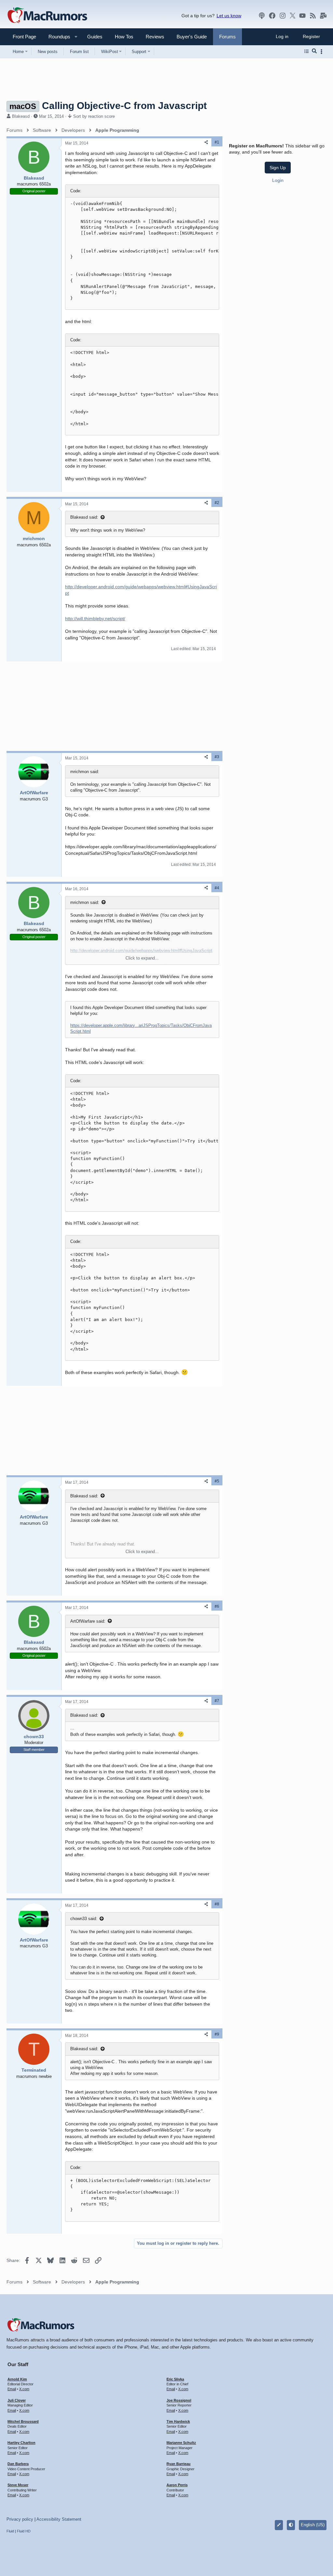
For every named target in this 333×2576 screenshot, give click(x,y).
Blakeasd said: (84, 517)
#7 (217, 1701)
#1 (217, 142)
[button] (57, 37)
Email (12, 2389)
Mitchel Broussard (23, 2421)
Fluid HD (24, 2531)
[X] (293, 16)
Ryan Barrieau (179, 2464)
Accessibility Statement (59, 2519)
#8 (217, 1904)
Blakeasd (21, 116)
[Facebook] (272, 16)
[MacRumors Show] (262, 16)
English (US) (313, 2525)
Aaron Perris (177, 2485)
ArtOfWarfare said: (88, 1621)
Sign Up (278, 168)
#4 (217, 888)
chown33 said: (84, 1919)
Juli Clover (17, 2400)
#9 (217, 2034)
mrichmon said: (85, 902)
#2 (217, 503)
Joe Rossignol (179, 2400)
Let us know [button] (229, 16)
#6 (217, 1606)
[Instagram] (283, 16)
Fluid (10, 2531)
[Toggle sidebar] (323, 52)
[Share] (206, 142)
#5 (217, 1481)
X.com (24, 2389)
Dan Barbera (18, 2464)
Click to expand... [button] (142, 958)
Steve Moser (18, 2485)
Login (278, 180)
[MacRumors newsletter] (323, 16)
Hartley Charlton (21, 2443)
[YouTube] (302, 16)
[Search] (314, 51)
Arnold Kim (17, 2379)
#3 (217, 757)
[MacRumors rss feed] (313, 16)
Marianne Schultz (181, 2443)
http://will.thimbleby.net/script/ (95, 619)
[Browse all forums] (306, 51)
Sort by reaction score (94, 116)
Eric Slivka (175, 2379)
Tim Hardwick (178, 2421)
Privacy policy (20, 2519)
